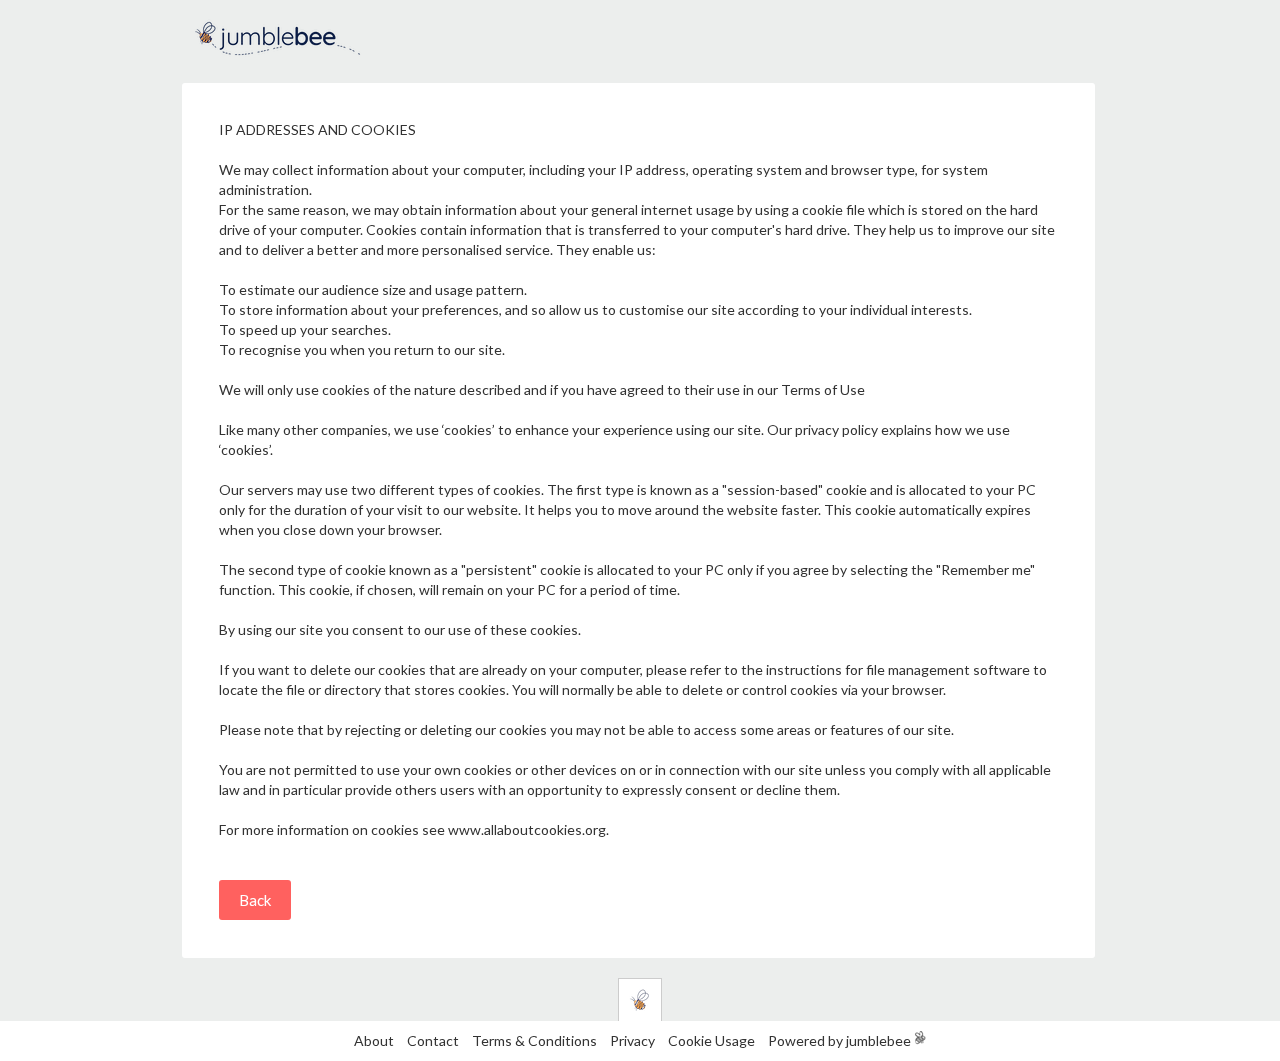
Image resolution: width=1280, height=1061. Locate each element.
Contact (433, 1040)
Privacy (632, 1040)
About (374, 1040)
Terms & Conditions (536, 1040)
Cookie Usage (711, 1040)
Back (255, 900)
